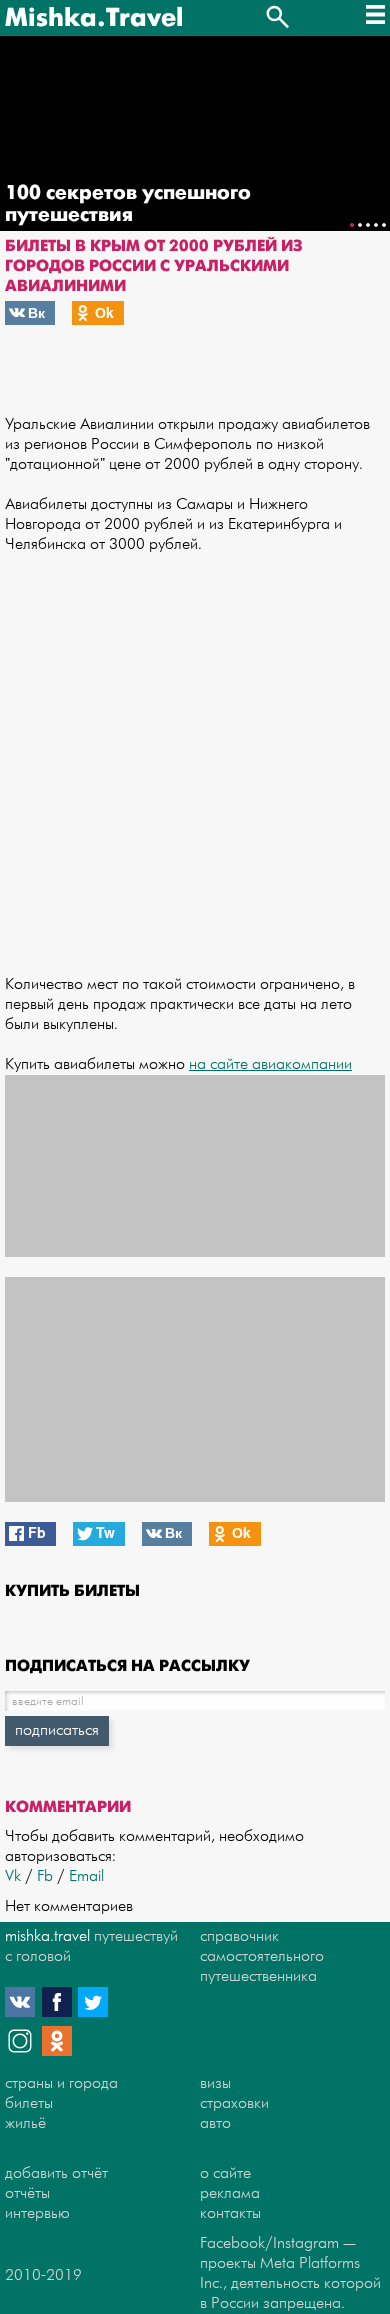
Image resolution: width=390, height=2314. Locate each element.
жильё (25, 2123)
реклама (230, 2193)
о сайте (225, 2173)
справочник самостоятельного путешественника (262, 1956)
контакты (230, 2213)
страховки (234, 2103)
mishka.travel (47, 1936)
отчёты (27, 2193)
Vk (13, 1876)
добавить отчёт (56, 2173)
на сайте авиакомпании (270, 1064)
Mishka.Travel (94, 18)
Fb (45, 1876)
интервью (37, 2213)
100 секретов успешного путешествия (128, 203)
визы (215, 2083)
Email (86, 1876)
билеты (29, 2103)
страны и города (61, 2083)
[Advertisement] (195, 755)
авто (215, 2123)
